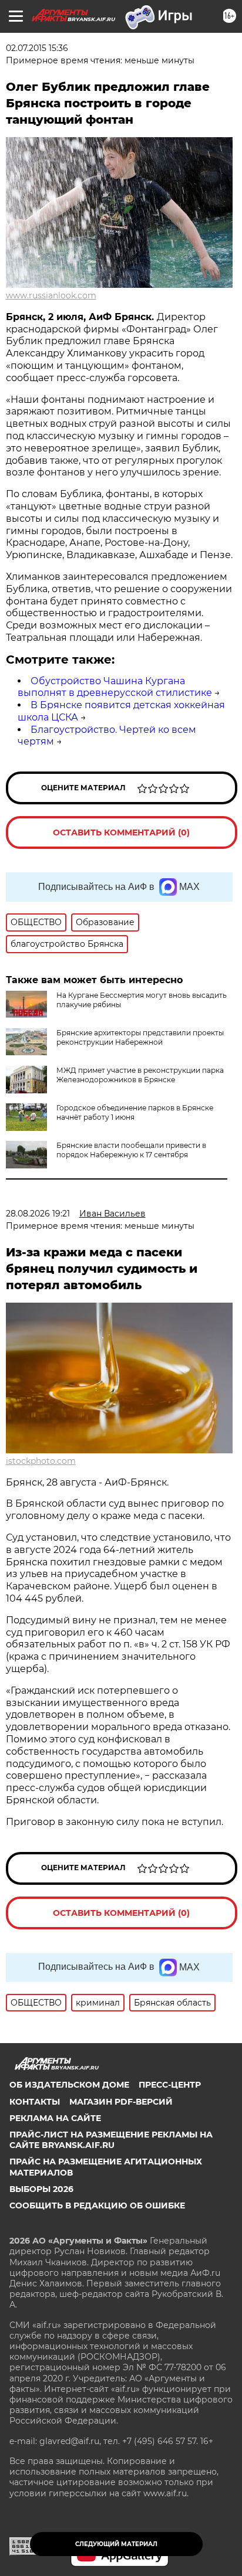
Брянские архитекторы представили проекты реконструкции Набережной (140, 1037)
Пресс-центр (170, 2085)
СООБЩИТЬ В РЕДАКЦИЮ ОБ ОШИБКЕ (97, 2205)
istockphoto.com (41, 1461)
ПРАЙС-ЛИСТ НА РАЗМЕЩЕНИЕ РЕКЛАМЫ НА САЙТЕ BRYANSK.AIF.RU (111, 2140)
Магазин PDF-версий (121, 2102)
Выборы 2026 (41, 2189)
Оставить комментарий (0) (121, 832)
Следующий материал (116, 2544)
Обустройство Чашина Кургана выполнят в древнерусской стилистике (115, 687)
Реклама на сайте (55, 2118)
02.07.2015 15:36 (37, 48)
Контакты (35, 2102)
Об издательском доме (69, 2085)
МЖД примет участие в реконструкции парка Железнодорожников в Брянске (140, 1075)
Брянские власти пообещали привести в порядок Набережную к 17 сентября (131, 1150)
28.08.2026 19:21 (38, 1214)
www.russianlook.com (51, 295)
